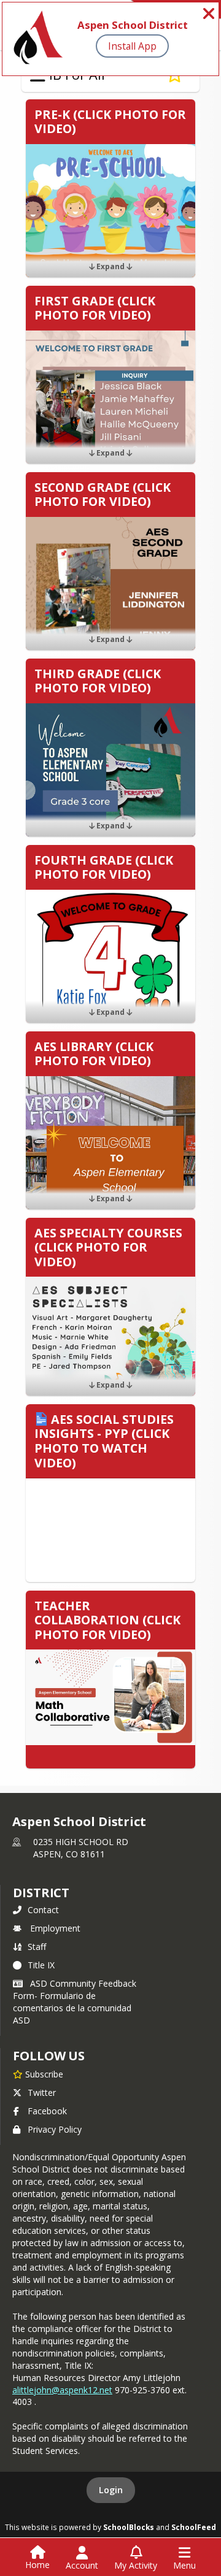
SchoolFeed (194, 2527)
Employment (55, 1928)
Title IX (41, 1965)
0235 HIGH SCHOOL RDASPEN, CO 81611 (81, 1848)
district (41, 1893)
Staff (37, 1947)
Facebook (47, 2111)
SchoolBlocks (129, 2527)
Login (111, 2490)
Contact (43, 1910)
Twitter (42, 2093)
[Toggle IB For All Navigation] (38, 75)
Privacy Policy (55, 2129)
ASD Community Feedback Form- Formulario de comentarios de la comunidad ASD (75, 2002)
